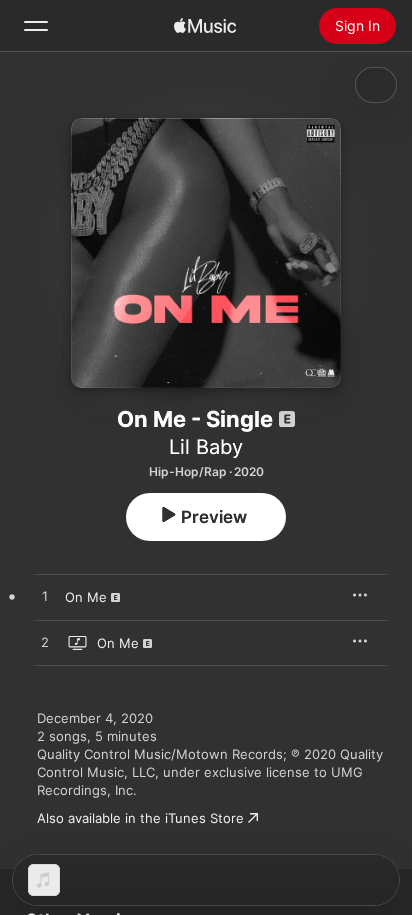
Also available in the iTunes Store (140, 818)
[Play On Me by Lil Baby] (45, 597)
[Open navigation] (36, 26)
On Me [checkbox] (86, 597)
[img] (205, 26)
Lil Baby (206, 447)
